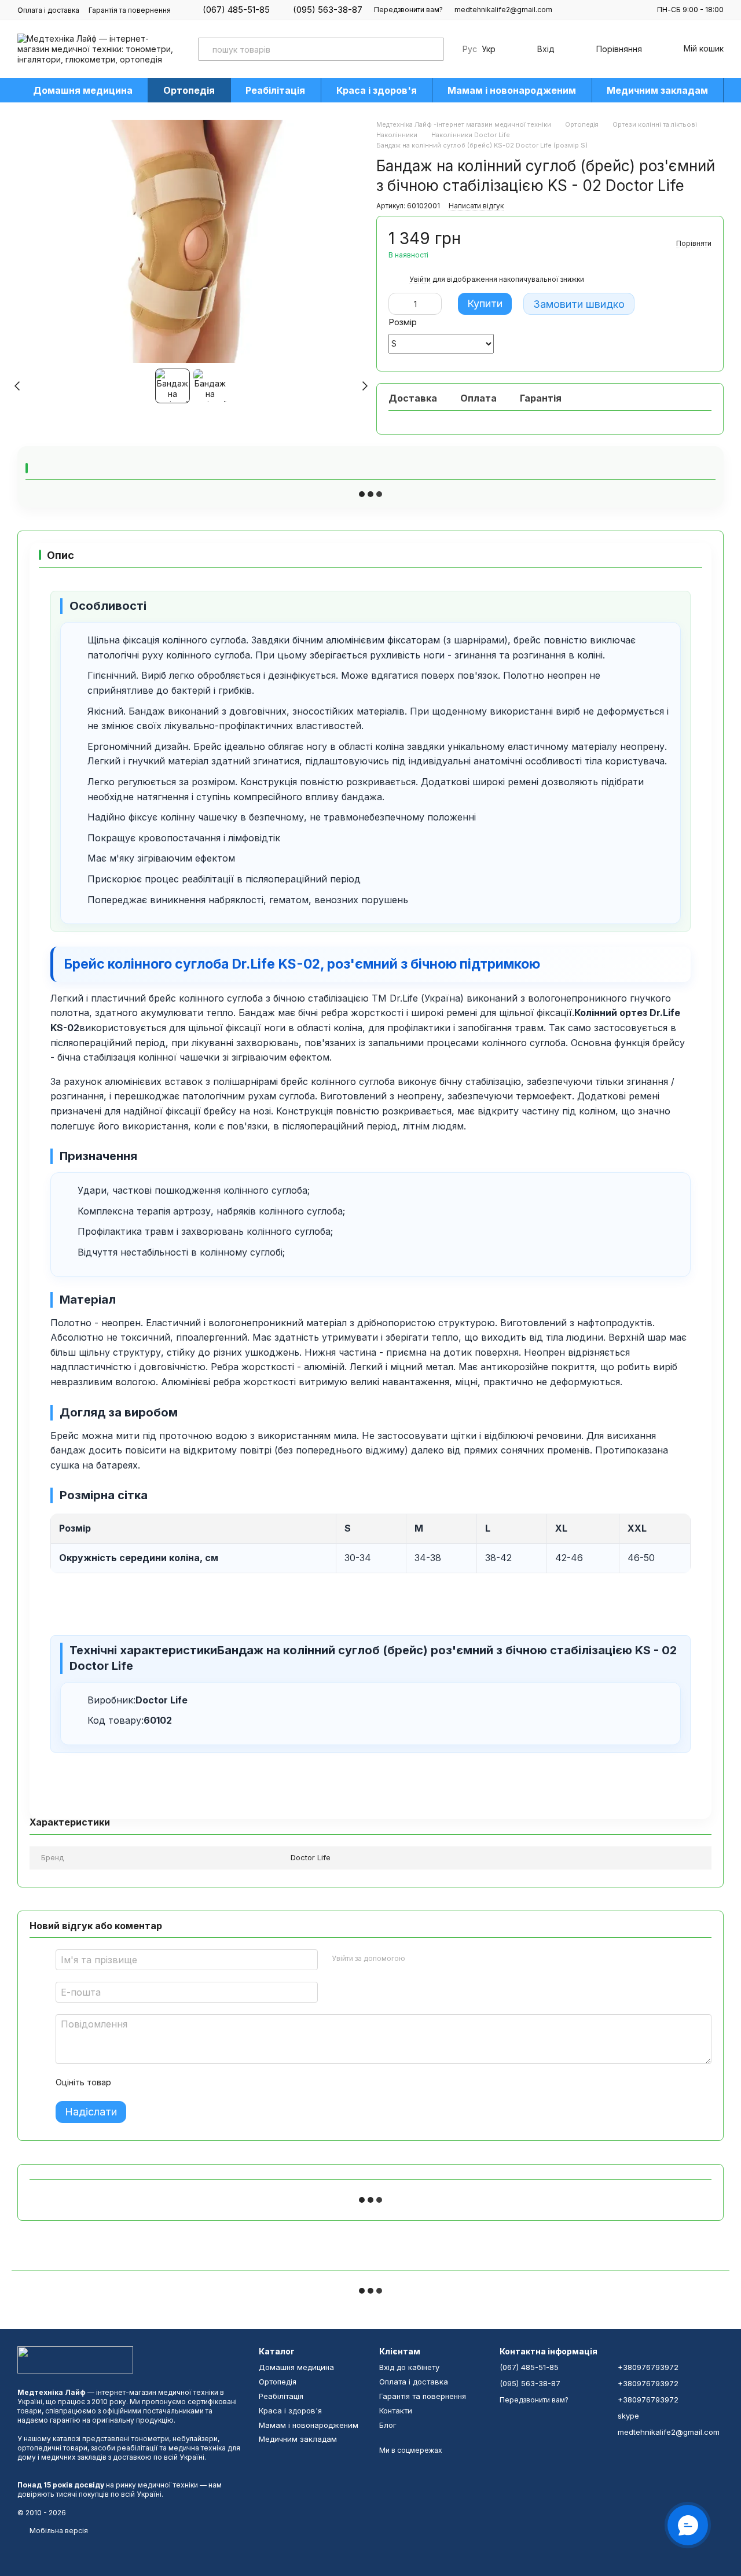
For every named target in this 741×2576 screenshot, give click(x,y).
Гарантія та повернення (130, 10)
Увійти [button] (420, 279)
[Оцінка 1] (130, 2082)
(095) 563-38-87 (328, 10)
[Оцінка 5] (204, 2082)
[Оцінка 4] (186, 2082)
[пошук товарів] (432, 49)
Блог (388, 2425)
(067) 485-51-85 (236, 10)
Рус (470, 49)
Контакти (396, 2411)
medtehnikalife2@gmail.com (503, 10)
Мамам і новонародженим (512, 90)
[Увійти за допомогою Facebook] (418, 1958)
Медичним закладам (657, 90)
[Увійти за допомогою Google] (436, 1958)
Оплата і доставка (48, 10)
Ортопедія (189, 90)
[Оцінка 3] (167, 2082)
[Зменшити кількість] (397, 304)
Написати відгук (476, 206)
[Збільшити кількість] (433, 304)
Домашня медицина (83, 90)
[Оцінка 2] (149, 2082)
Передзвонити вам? (408, 10)
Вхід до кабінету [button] (409, 2367)
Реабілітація (275, 90)
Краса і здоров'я (377, 90)
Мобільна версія (58, 2531)
